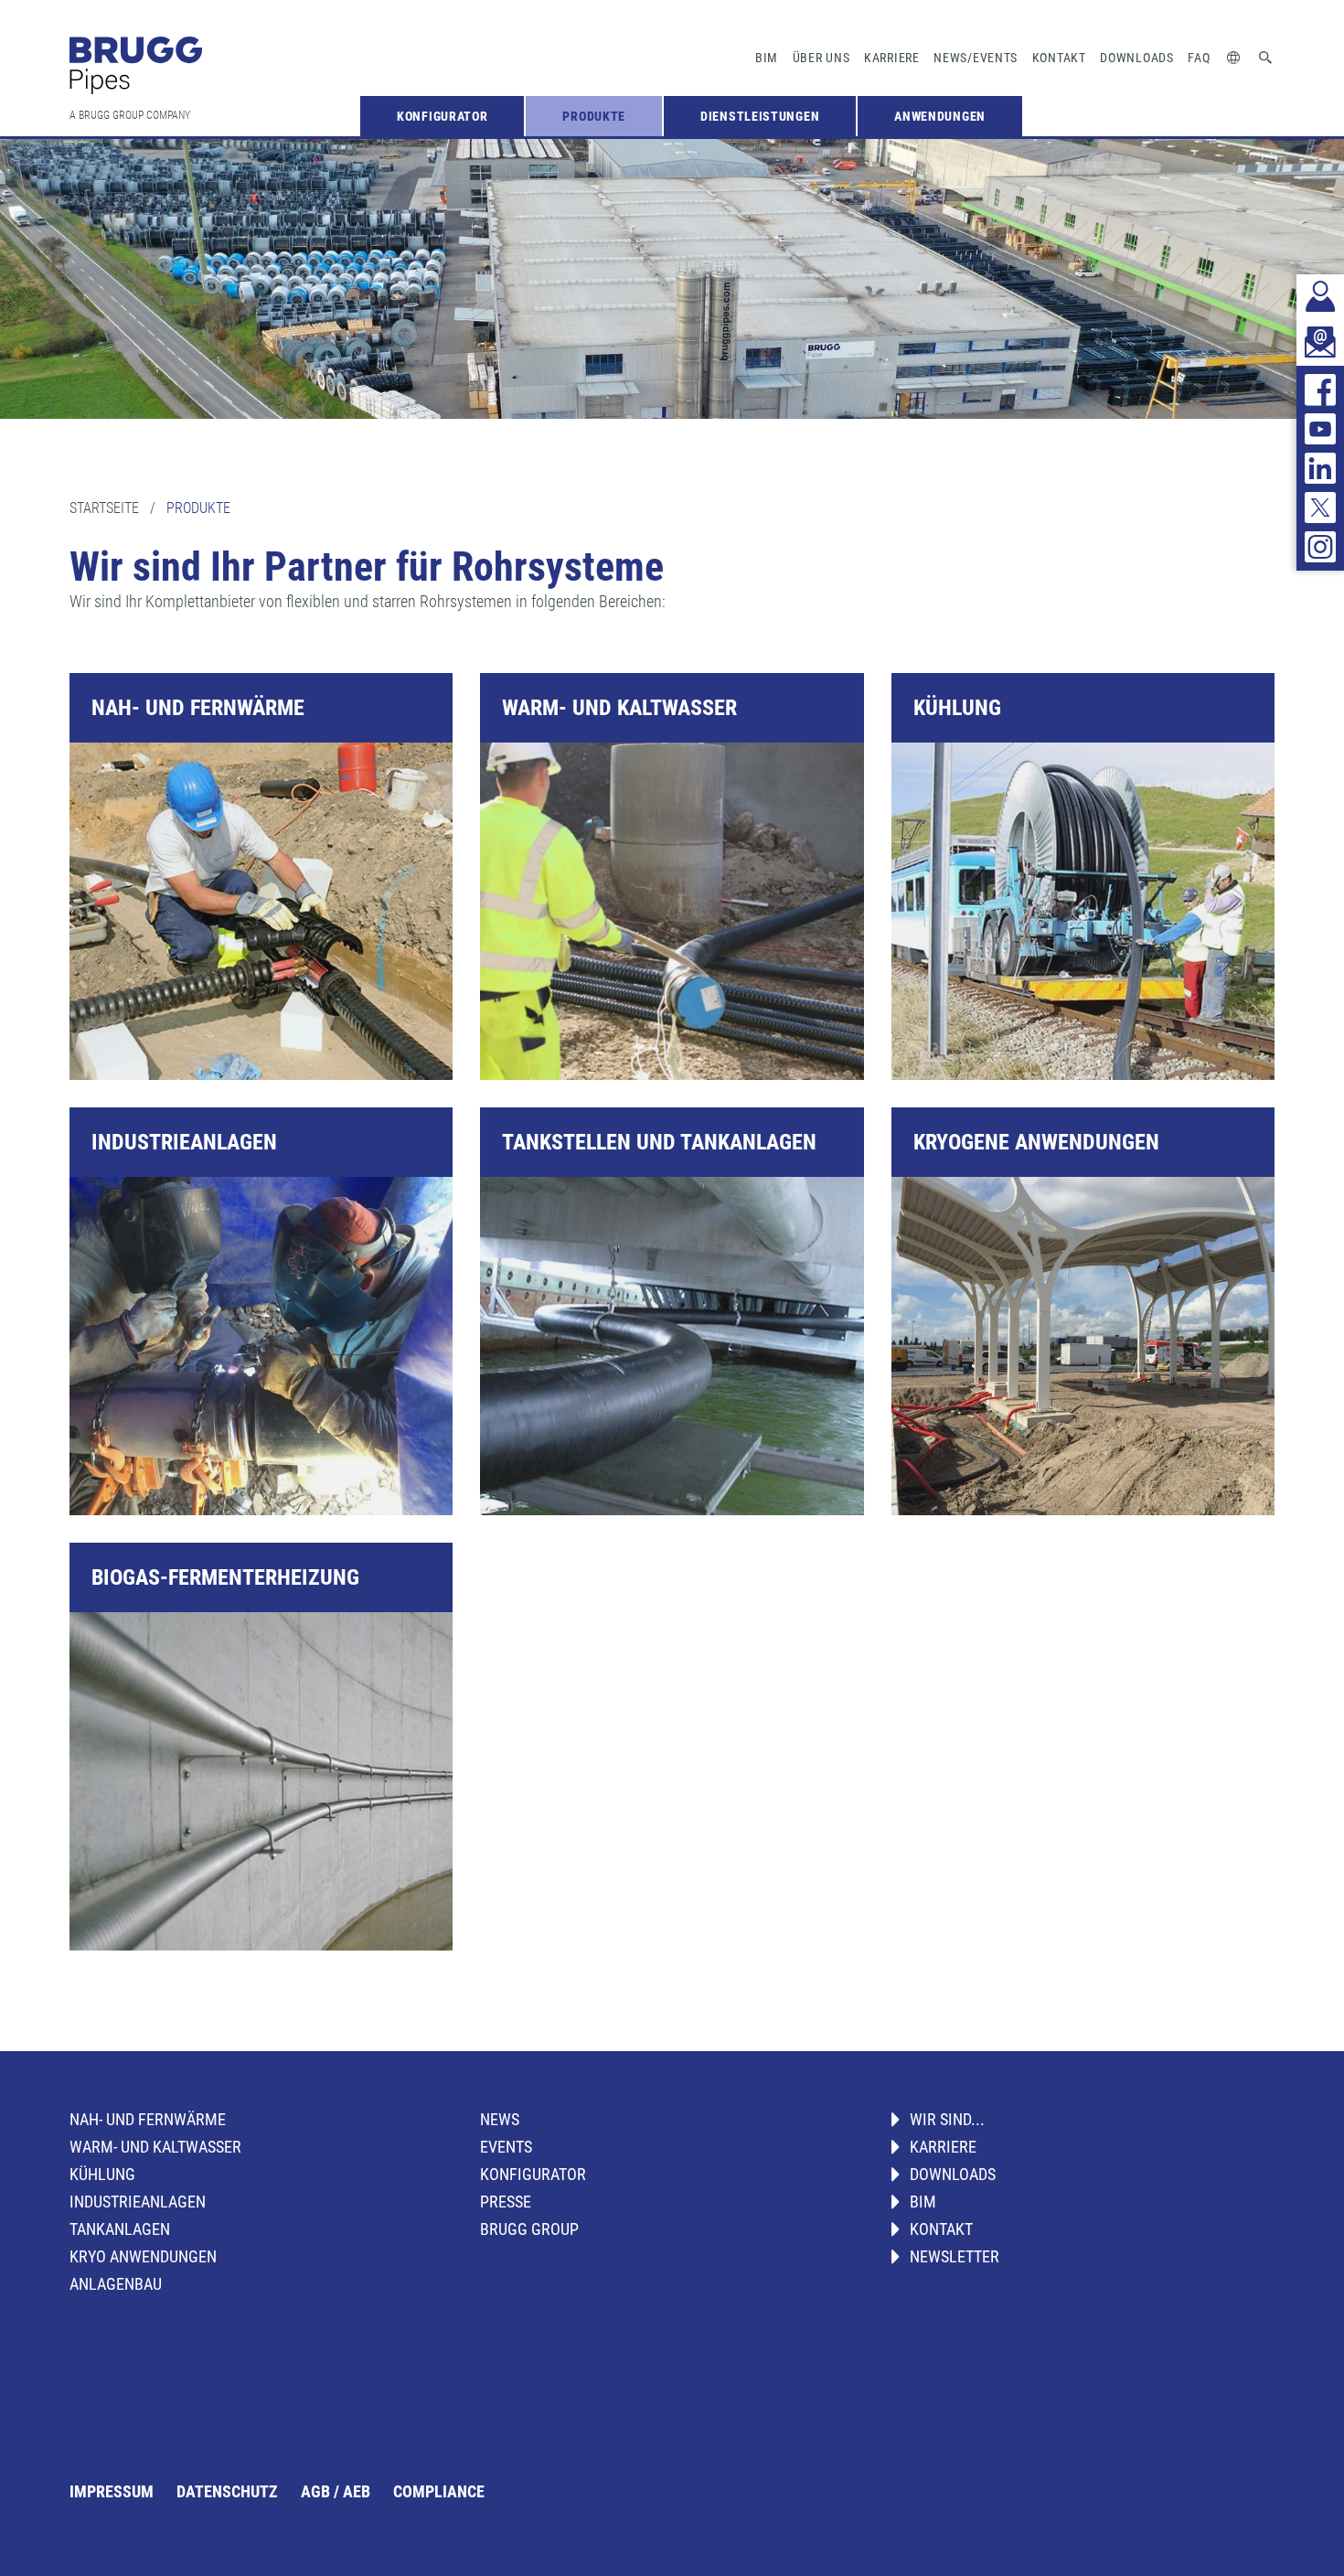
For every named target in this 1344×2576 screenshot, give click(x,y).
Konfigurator (442, 116)
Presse (506, 2202)
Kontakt (1059, 58)
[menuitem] (442, 116)
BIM (767, 58)
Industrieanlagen (138, 2202)
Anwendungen (940, 116)
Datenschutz (227, 2491)
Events (506, 2147)
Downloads (1136, 58)
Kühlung (102, 2174)
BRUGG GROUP (529, 2229)
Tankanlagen (120, 2229)
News (500, 2119)
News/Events (976, 58)
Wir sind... (947, 2119)
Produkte (594, 116)
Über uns (821, 58)
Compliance (439, 2491)
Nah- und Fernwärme (148, 2119)
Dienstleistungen (760, 116)
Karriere (892, 58)
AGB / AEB (336, 2491)
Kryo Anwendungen (143, 2256)
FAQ (1199, 58)
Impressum (112, 2491)
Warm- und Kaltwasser (155, 2147)
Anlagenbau (116, 2284)
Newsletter (955, 2256)
